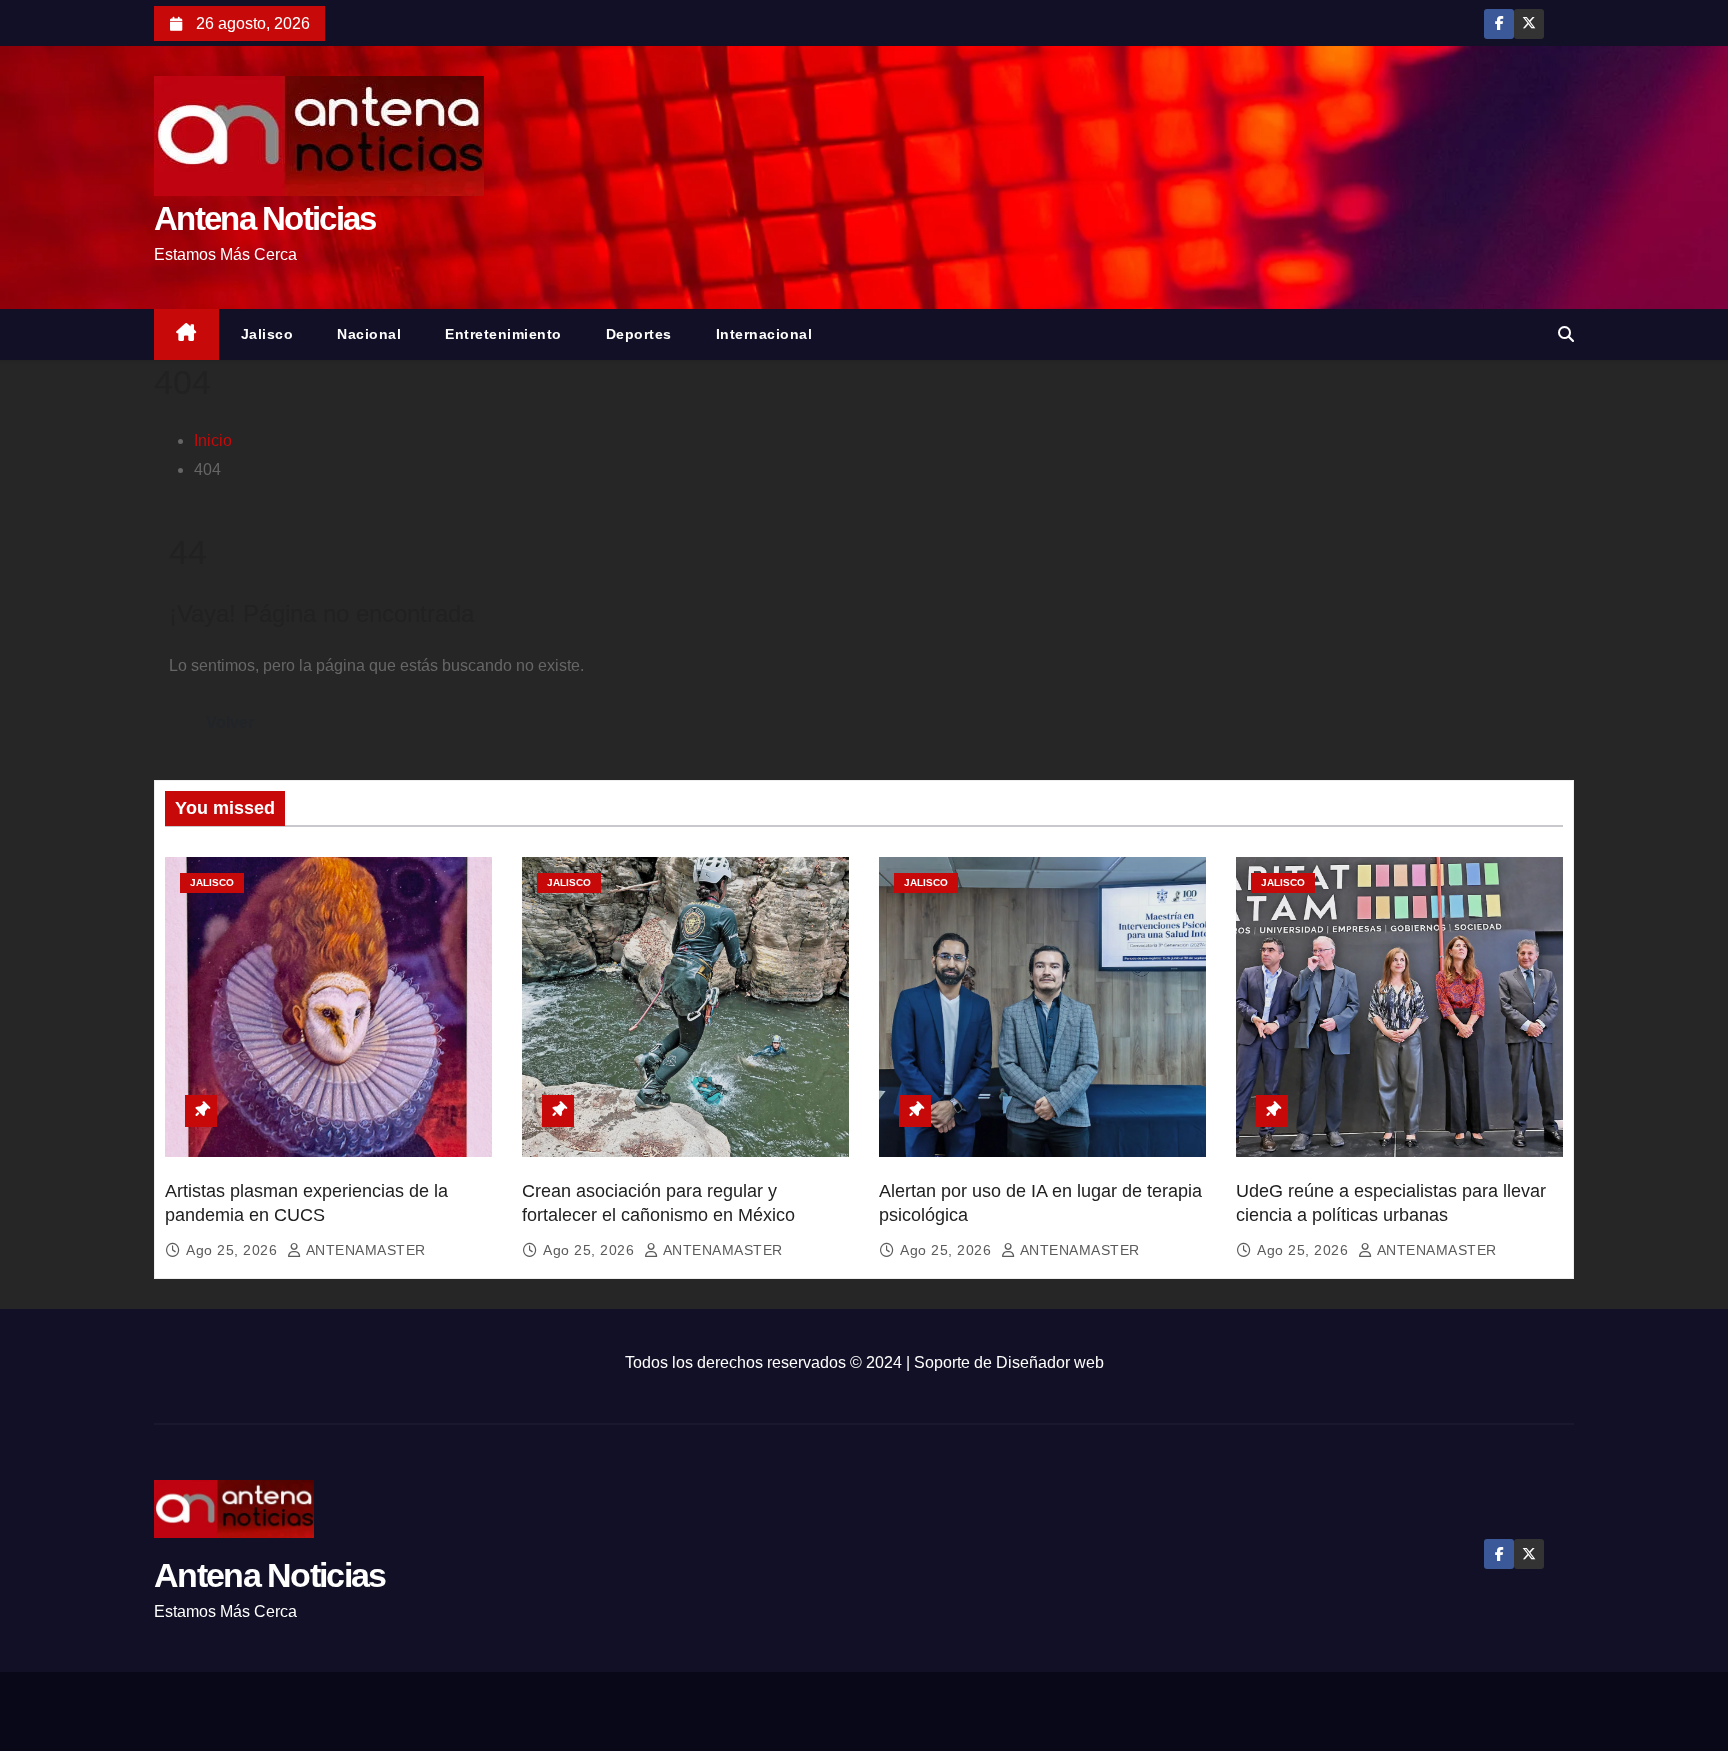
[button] (1566, 334)
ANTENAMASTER (364, 1250)
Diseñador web (1050, 1362)
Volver (230, 722)
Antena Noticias (265, 218)
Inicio (213, 440)
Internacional (764, 334)
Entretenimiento (503, 334)
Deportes (639, 334)
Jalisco (267, 334)
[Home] (186, 334)
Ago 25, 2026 (234, 1250)
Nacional (369, 334)
